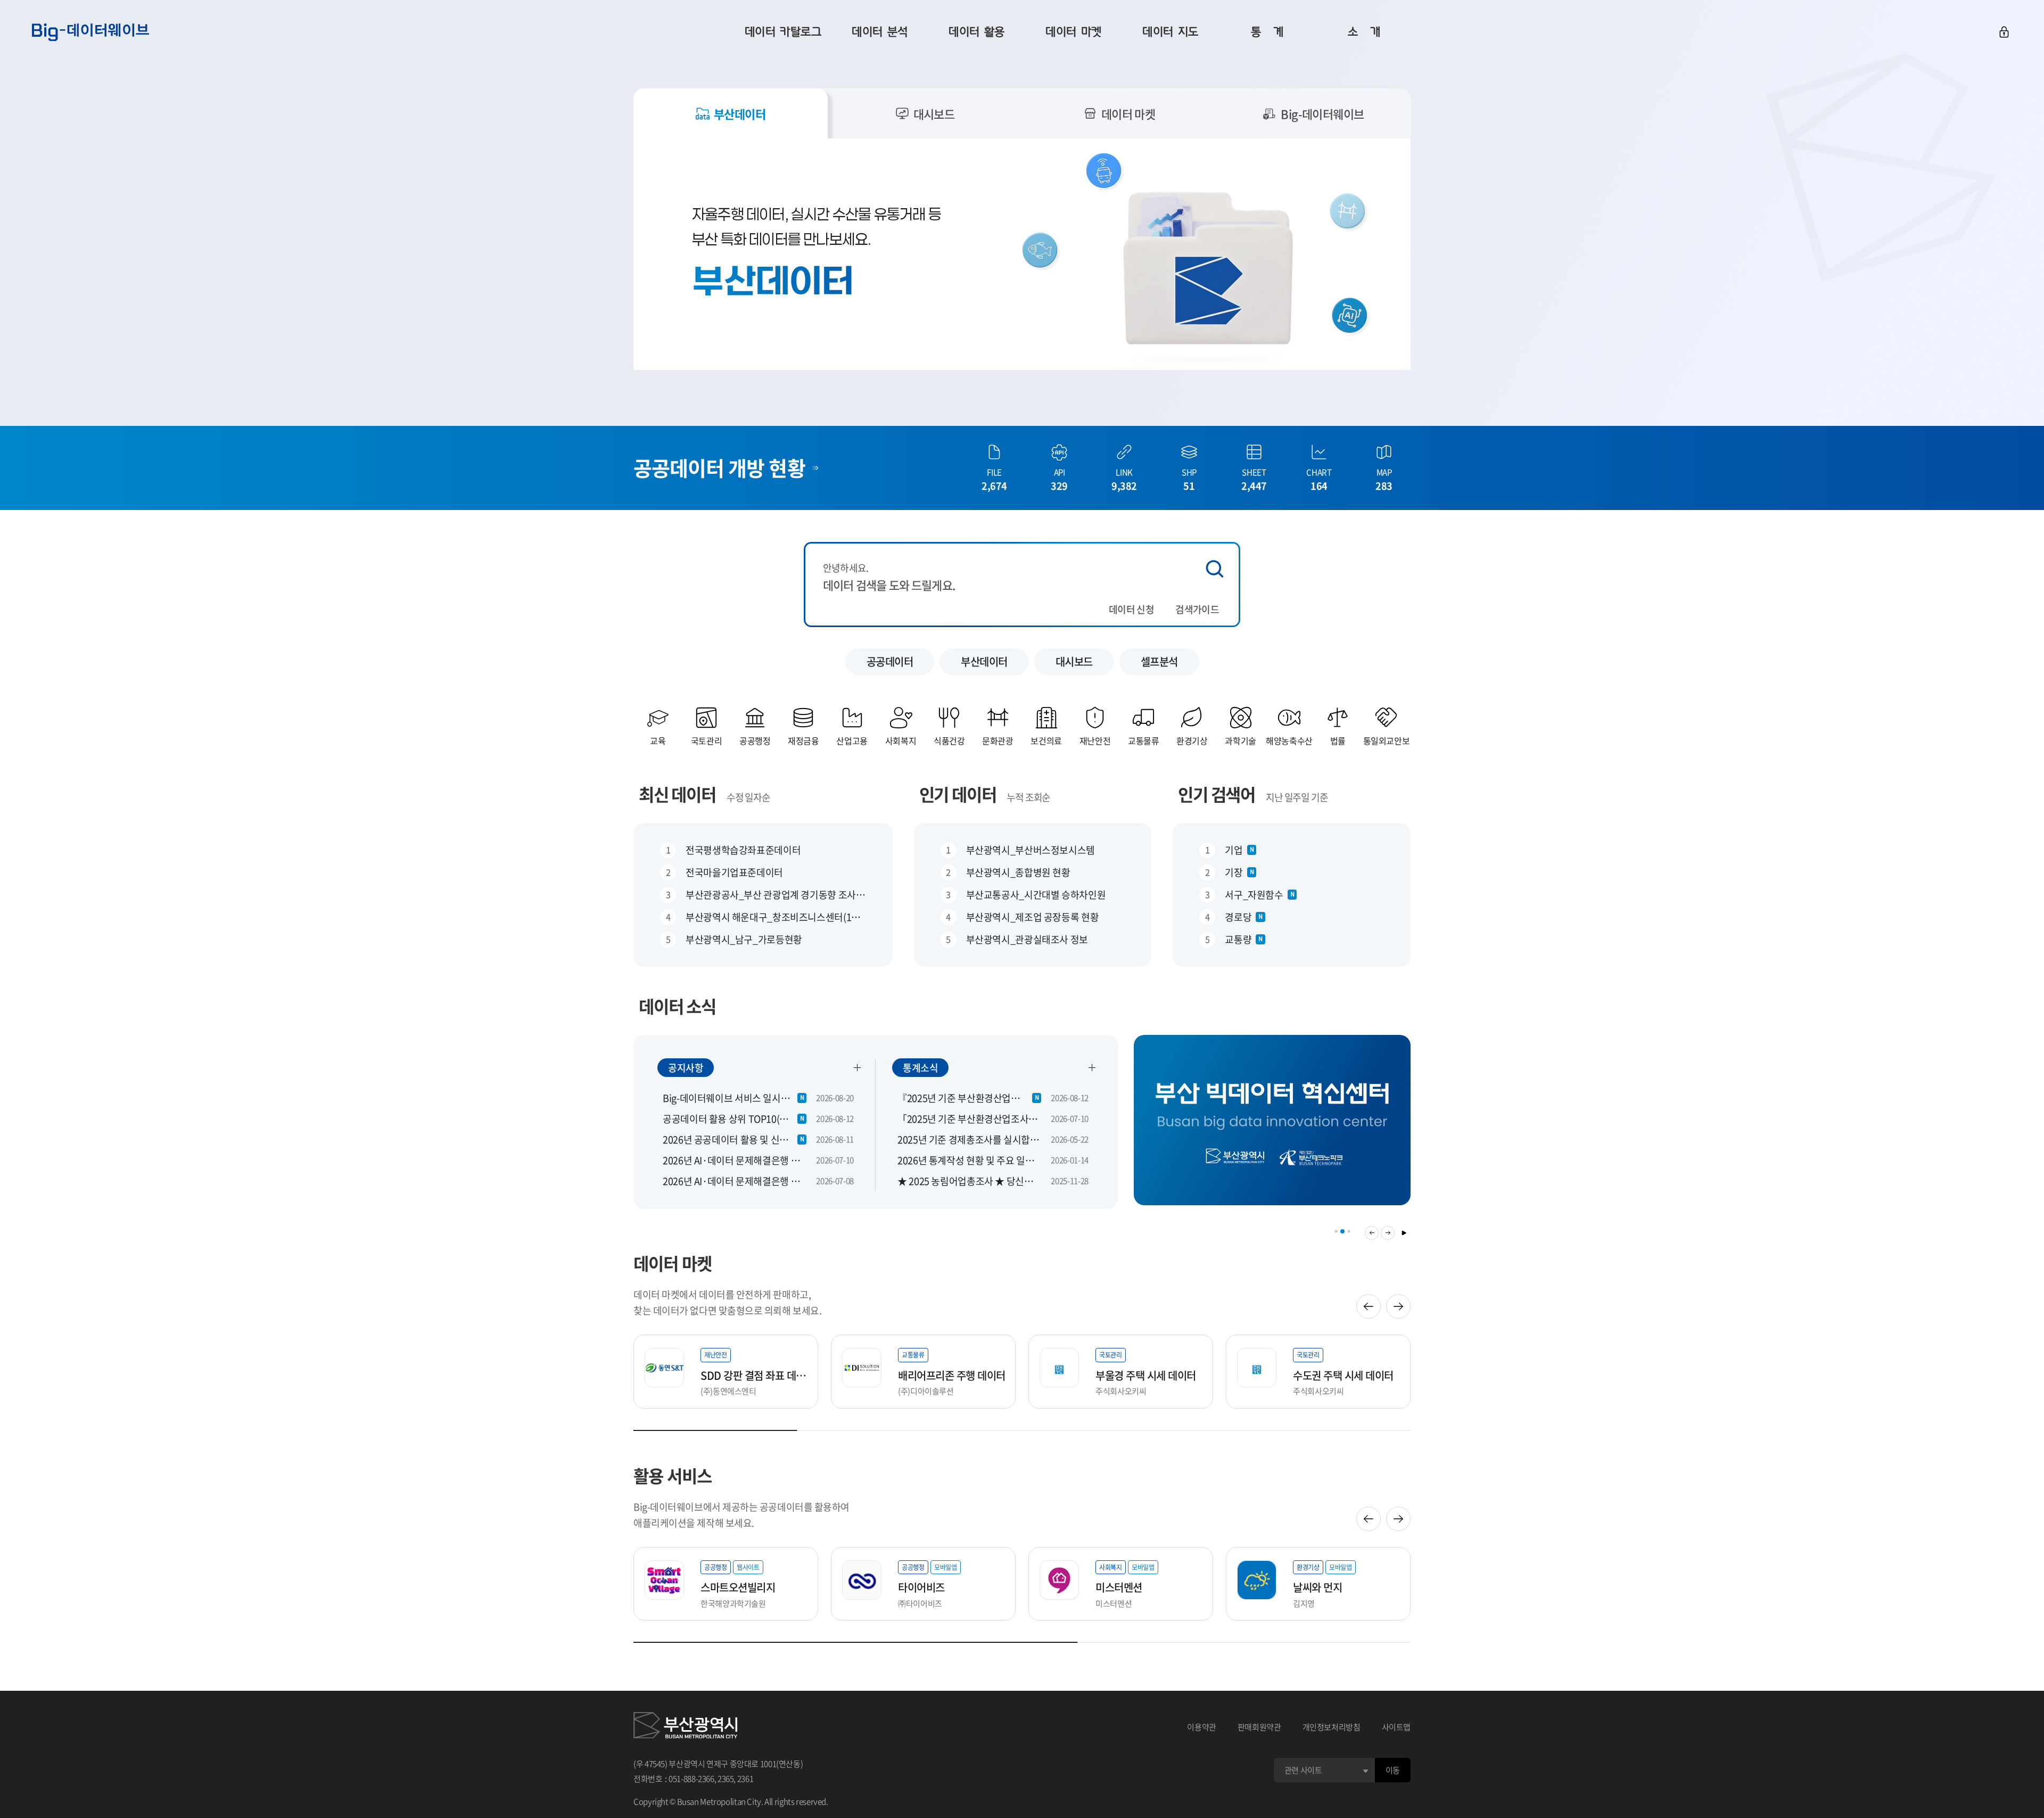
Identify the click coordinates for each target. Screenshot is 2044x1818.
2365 (726, 1779)
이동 (1393, 1770)
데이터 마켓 (673, 1263)
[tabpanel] (1022, 254)
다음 (1388, 1233)
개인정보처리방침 (1332, 1727)
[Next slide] (1398, 1306)
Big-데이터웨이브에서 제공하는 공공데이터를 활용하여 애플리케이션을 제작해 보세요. (741, 1515)
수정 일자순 (748, 797)
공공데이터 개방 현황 (719, 467)
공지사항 (686, 1068)
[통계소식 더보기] (1092, 1067)
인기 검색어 (1217, 794)
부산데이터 (984, 661)
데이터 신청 (1131, 609)
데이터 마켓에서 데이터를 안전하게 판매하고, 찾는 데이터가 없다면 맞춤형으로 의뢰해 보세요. (727, 1302)
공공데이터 (890, 661)
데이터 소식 (677, 1006)
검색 (1215, 569)
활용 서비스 (673, 1475)
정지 (1404, 1233)
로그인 (2004, 32)
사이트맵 (1396, 1727)
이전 (1372, 1233)
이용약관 (1202, 1727)
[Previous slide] (1369, 1306)
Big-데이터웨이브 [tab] (1322, 114)
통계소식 (920, 1068)
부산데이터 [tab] (740, 114)
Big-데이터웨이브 (90, 32)
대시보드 (1074, 661)
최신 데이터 (677, 794)
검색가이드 (1197, 609)
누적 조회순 (1028, 797)
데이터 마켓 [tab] (1128, 114)
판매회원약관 (1259, 1727)
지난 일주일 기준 (1297, 797)
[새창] (685, 1727)
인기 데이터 (958, 794)
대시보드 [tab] (934, 114)
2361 (745, 1779)
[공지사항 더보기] (858, 1067)
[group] (1272, 1127)
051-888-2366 (691, 1779)
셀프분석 (1159, 661)
